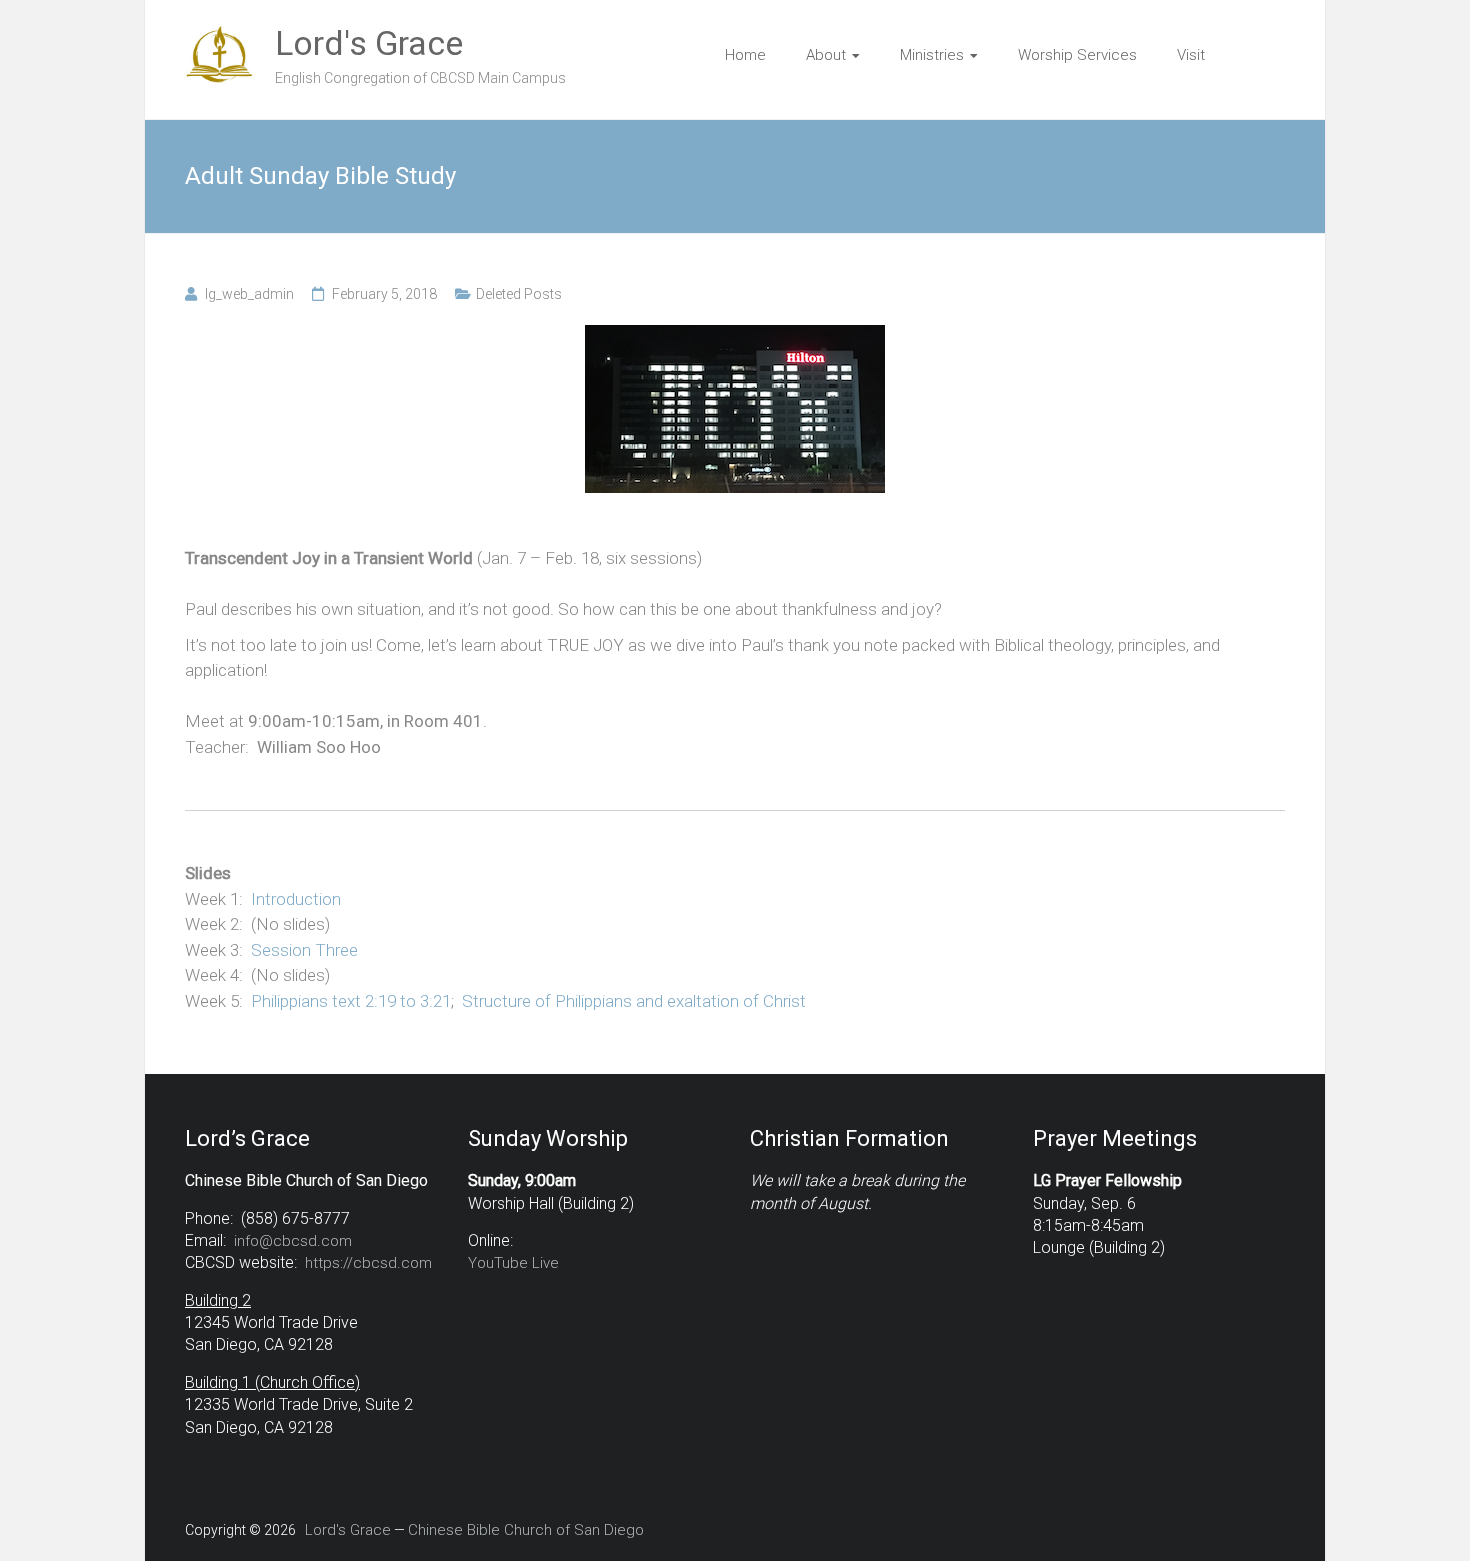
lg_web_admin (249, 294)
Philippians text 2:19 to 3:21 (351, 1001)
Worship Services (1077, 55)
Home (745, 55)
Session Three (304, 950)
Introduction (296, 899)
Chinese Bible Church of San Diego (526, 1530)
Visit (1191, 55)
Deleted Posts (519, 294)
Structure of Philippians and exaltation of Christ (634, 1001)
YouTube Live (513, 1263)
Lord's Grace (369, 43)
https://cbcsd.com (368, 1263)
